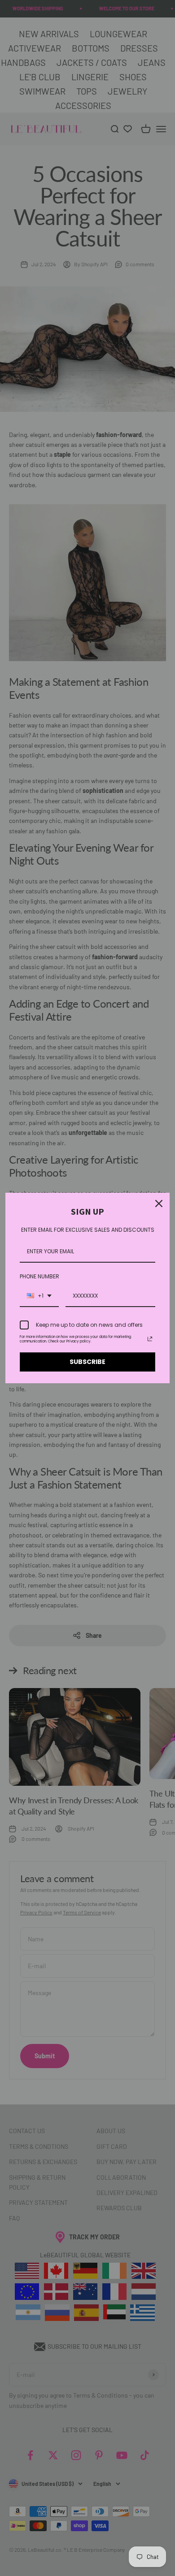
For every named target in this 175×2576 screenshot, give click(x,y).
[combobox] (39, 1296)
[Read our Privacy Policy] (150, 1339)
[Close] (159, 1204)
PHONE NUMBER (39, 1276)
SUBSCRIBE (87, 1362)
